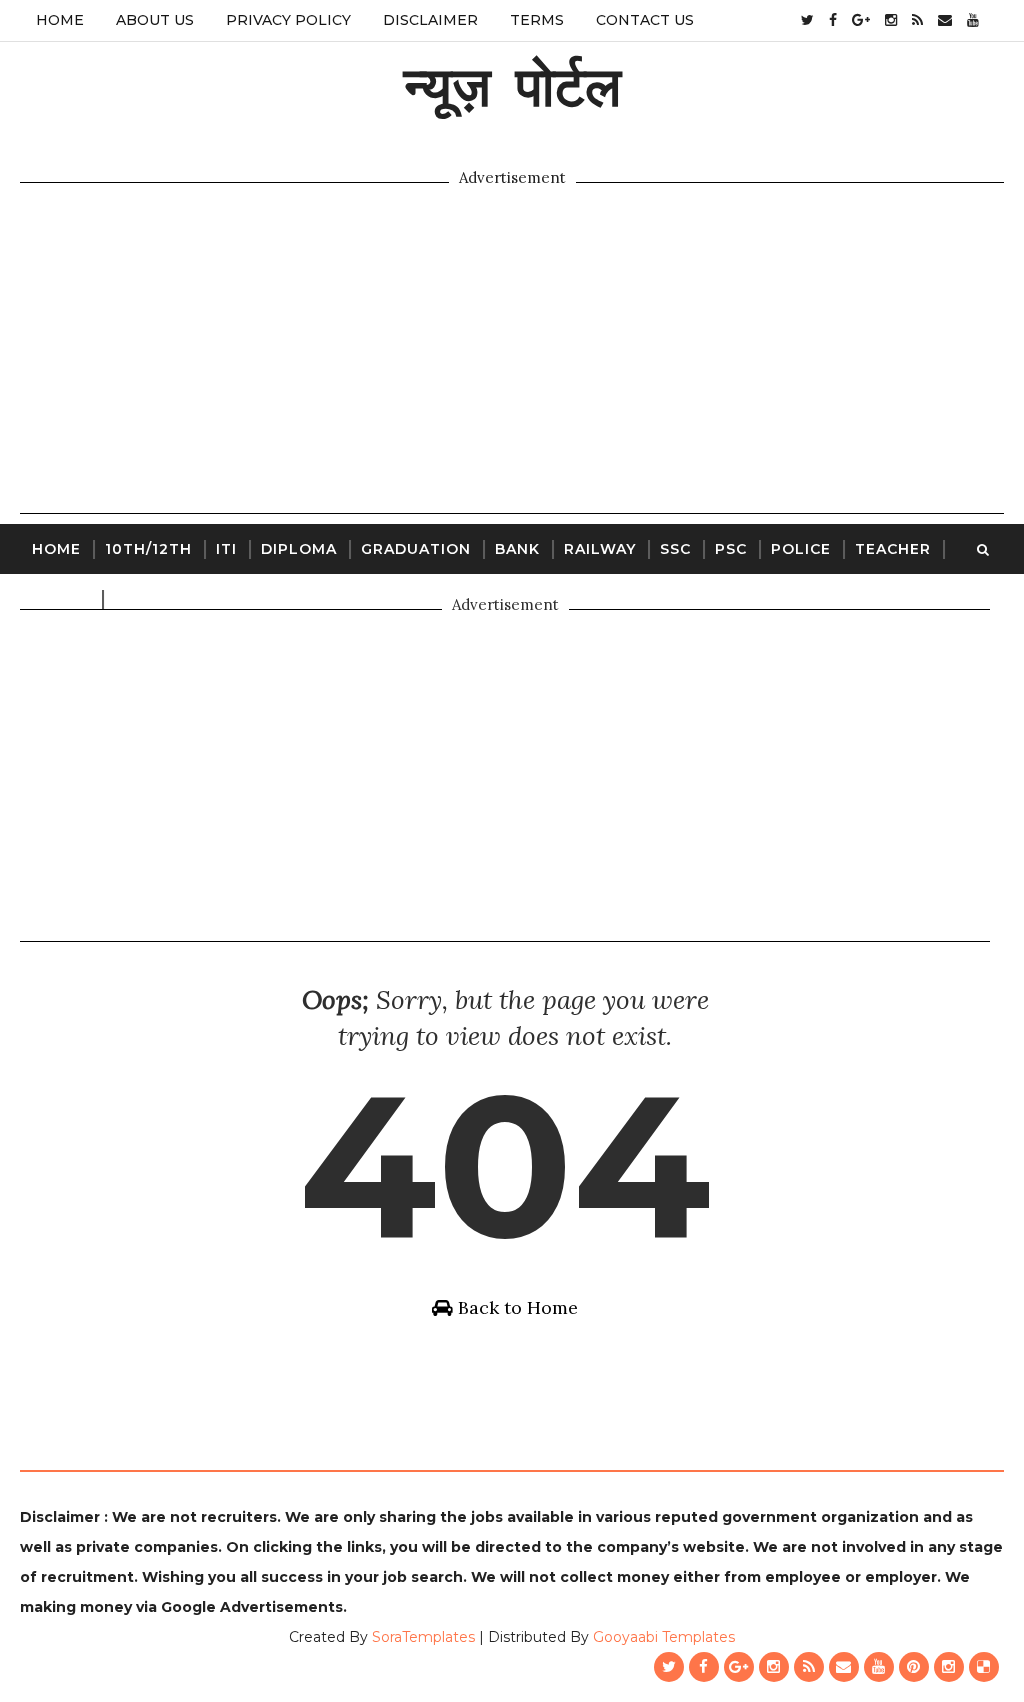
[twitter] (807, 20)
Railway (600, 549)
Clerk (140, 599)
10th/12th (148, 549)
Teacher (893, 549)
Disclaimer (430, 20)
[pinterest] (914, 1667)
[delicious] (984, 1667)
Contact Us (645, 20)
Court (61, 599)
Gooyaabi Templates (664, 1637)
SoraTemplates (423, 1637)
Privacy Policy (288, 20)
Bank (517, 549)
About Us (155, 20)
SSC (675, 549)
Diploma (299, 549)
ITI (226, 549)
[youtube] (973, 20)
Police (801, 549)
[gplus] (861, 20)
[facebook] (833, 20)
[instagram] (891, 20)
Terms (537, 20)
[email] (945, 20)
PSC (731, 549)
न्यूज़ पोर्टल (512, 85)
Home (60, 20)
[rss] (917, 20)
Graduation (416, 549)
